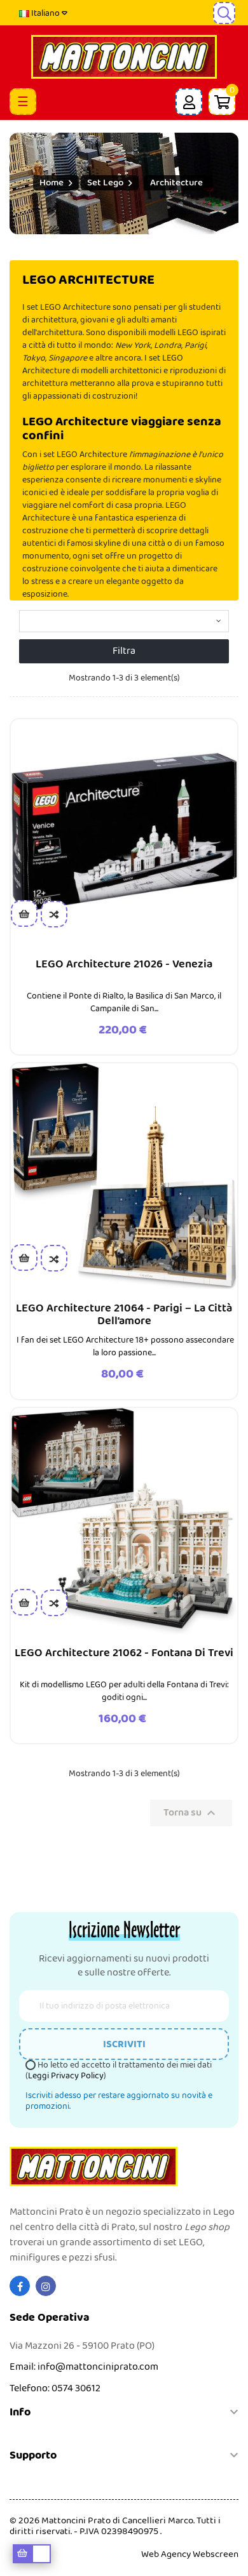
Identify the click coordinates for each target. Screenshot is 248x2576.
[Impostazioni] (189, 102)
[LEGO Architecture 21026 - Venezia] (124, 832)
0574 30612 (76, 2388)
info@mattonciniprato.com (98, 2367)
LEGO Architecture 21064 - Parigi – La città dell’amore (124, 1315)
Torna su (191, 1813)
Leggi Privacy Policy (66, 2076)
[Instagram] (46, 2286)
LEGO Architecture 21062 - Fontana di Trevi (124, 1653)
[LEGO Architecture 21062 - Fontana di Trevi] (124, 1521)
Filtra (124, 651)
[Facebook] (20, 2286)
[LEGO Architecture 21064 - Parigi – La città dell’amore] (124, 1176)
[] (24, 913)
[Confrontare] (54, 914)
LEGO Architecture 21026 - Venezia (124, 964)
